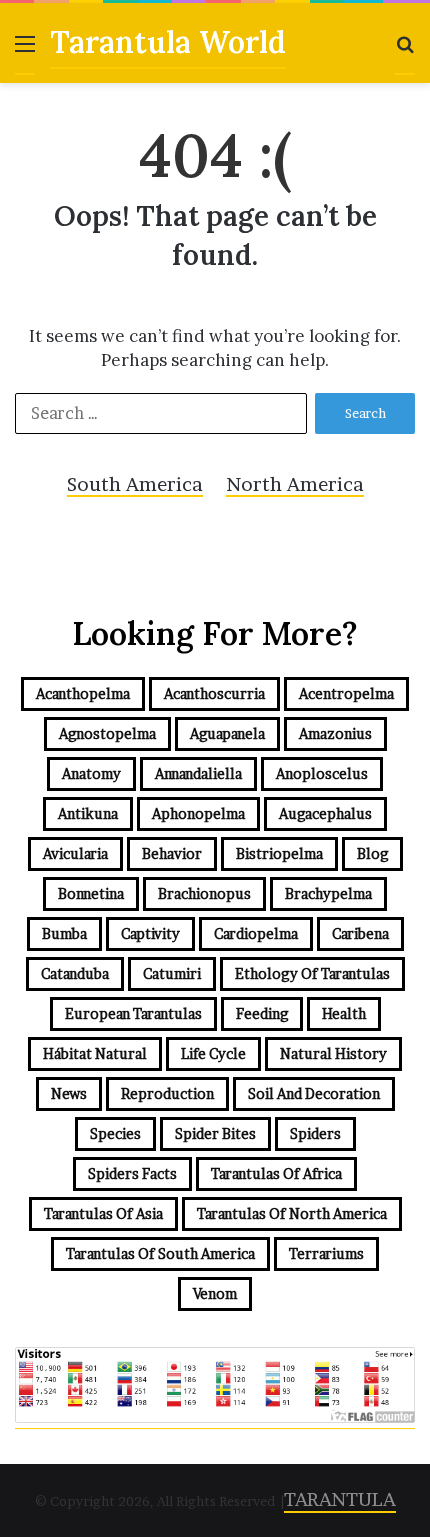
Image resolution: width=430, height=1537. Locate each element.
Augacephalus (325, 813)
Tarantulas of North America (292, 1213)
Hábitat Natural (95, 1053)
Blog (372, 853)
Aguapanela (227, 733)
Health (344, 1013)
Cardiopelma (256, 933)
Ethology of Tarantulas (312, 973)
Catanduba (75, 973)
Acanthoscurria (214, 693)
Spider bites (215, 1133)
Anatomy (91, 773)
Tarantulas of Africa (276, 1173)
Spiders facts (132, 1173)
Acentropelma (346, 693)
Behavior (172, 853)
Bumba (64, 933)
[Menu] (25, 51)
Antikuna (88, 813)
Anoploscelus (322, 773)
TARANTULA (340, 1499)
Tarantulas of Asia (103, 1213)
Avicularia (75, 853)
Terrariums (326, 1253)
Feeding (262, 1013)
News (69, 1093)
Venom (215, 1293)
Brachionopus (204, 893)
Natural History (333, 1053)
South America (135, 485)
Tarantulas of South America (160, 1253)
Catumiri (172, 973)
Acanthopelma (83, 693)
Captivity (150, 933)
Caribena (360, 933)
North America (295, 485)
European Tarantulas (133, 1013)
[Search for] (405, 51)
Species (115, 1133)
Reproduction (167, 1093)
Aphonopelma (198, 813)
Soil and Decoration (314, 1093)
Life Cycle (213, 1053)
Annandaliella (198, 773)
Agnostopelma (107, 733)
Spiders (315, 1133)
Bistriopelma (279, 853)
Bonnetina (91, 893)
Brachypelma (328, 893)
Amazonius (335, 733)
